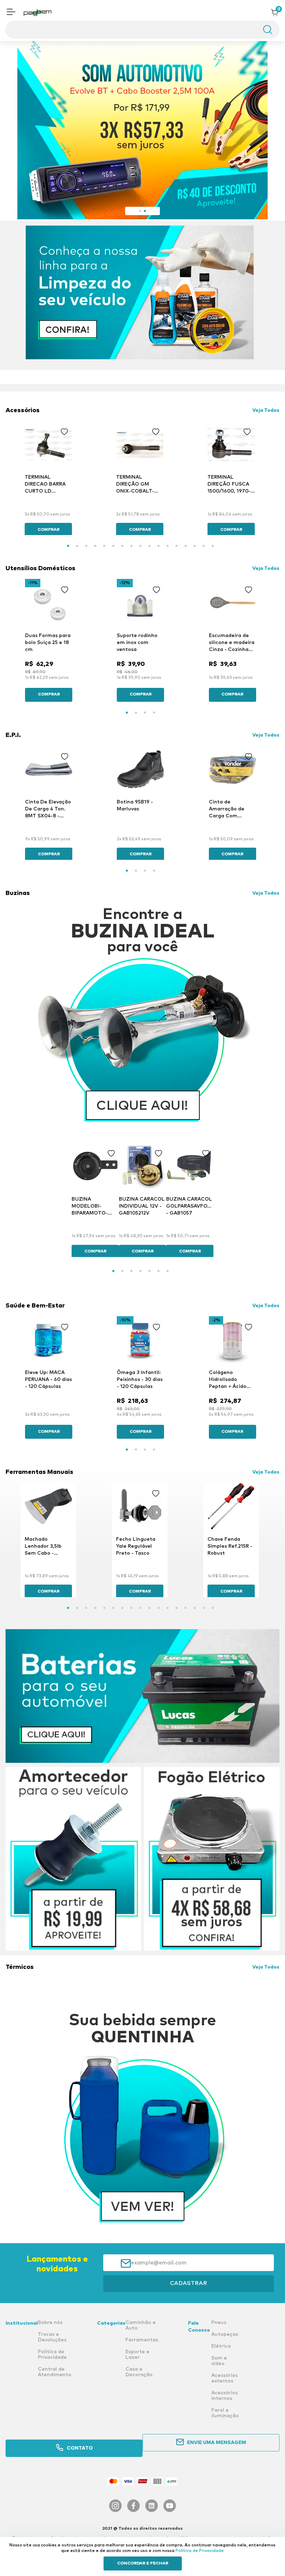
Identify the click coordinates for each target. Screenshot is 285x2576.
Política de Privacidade (200, 2551)
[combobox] (142, 30)
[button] (11, 13)
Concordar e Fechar (143, 2563)
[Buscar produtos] (264, 30)
